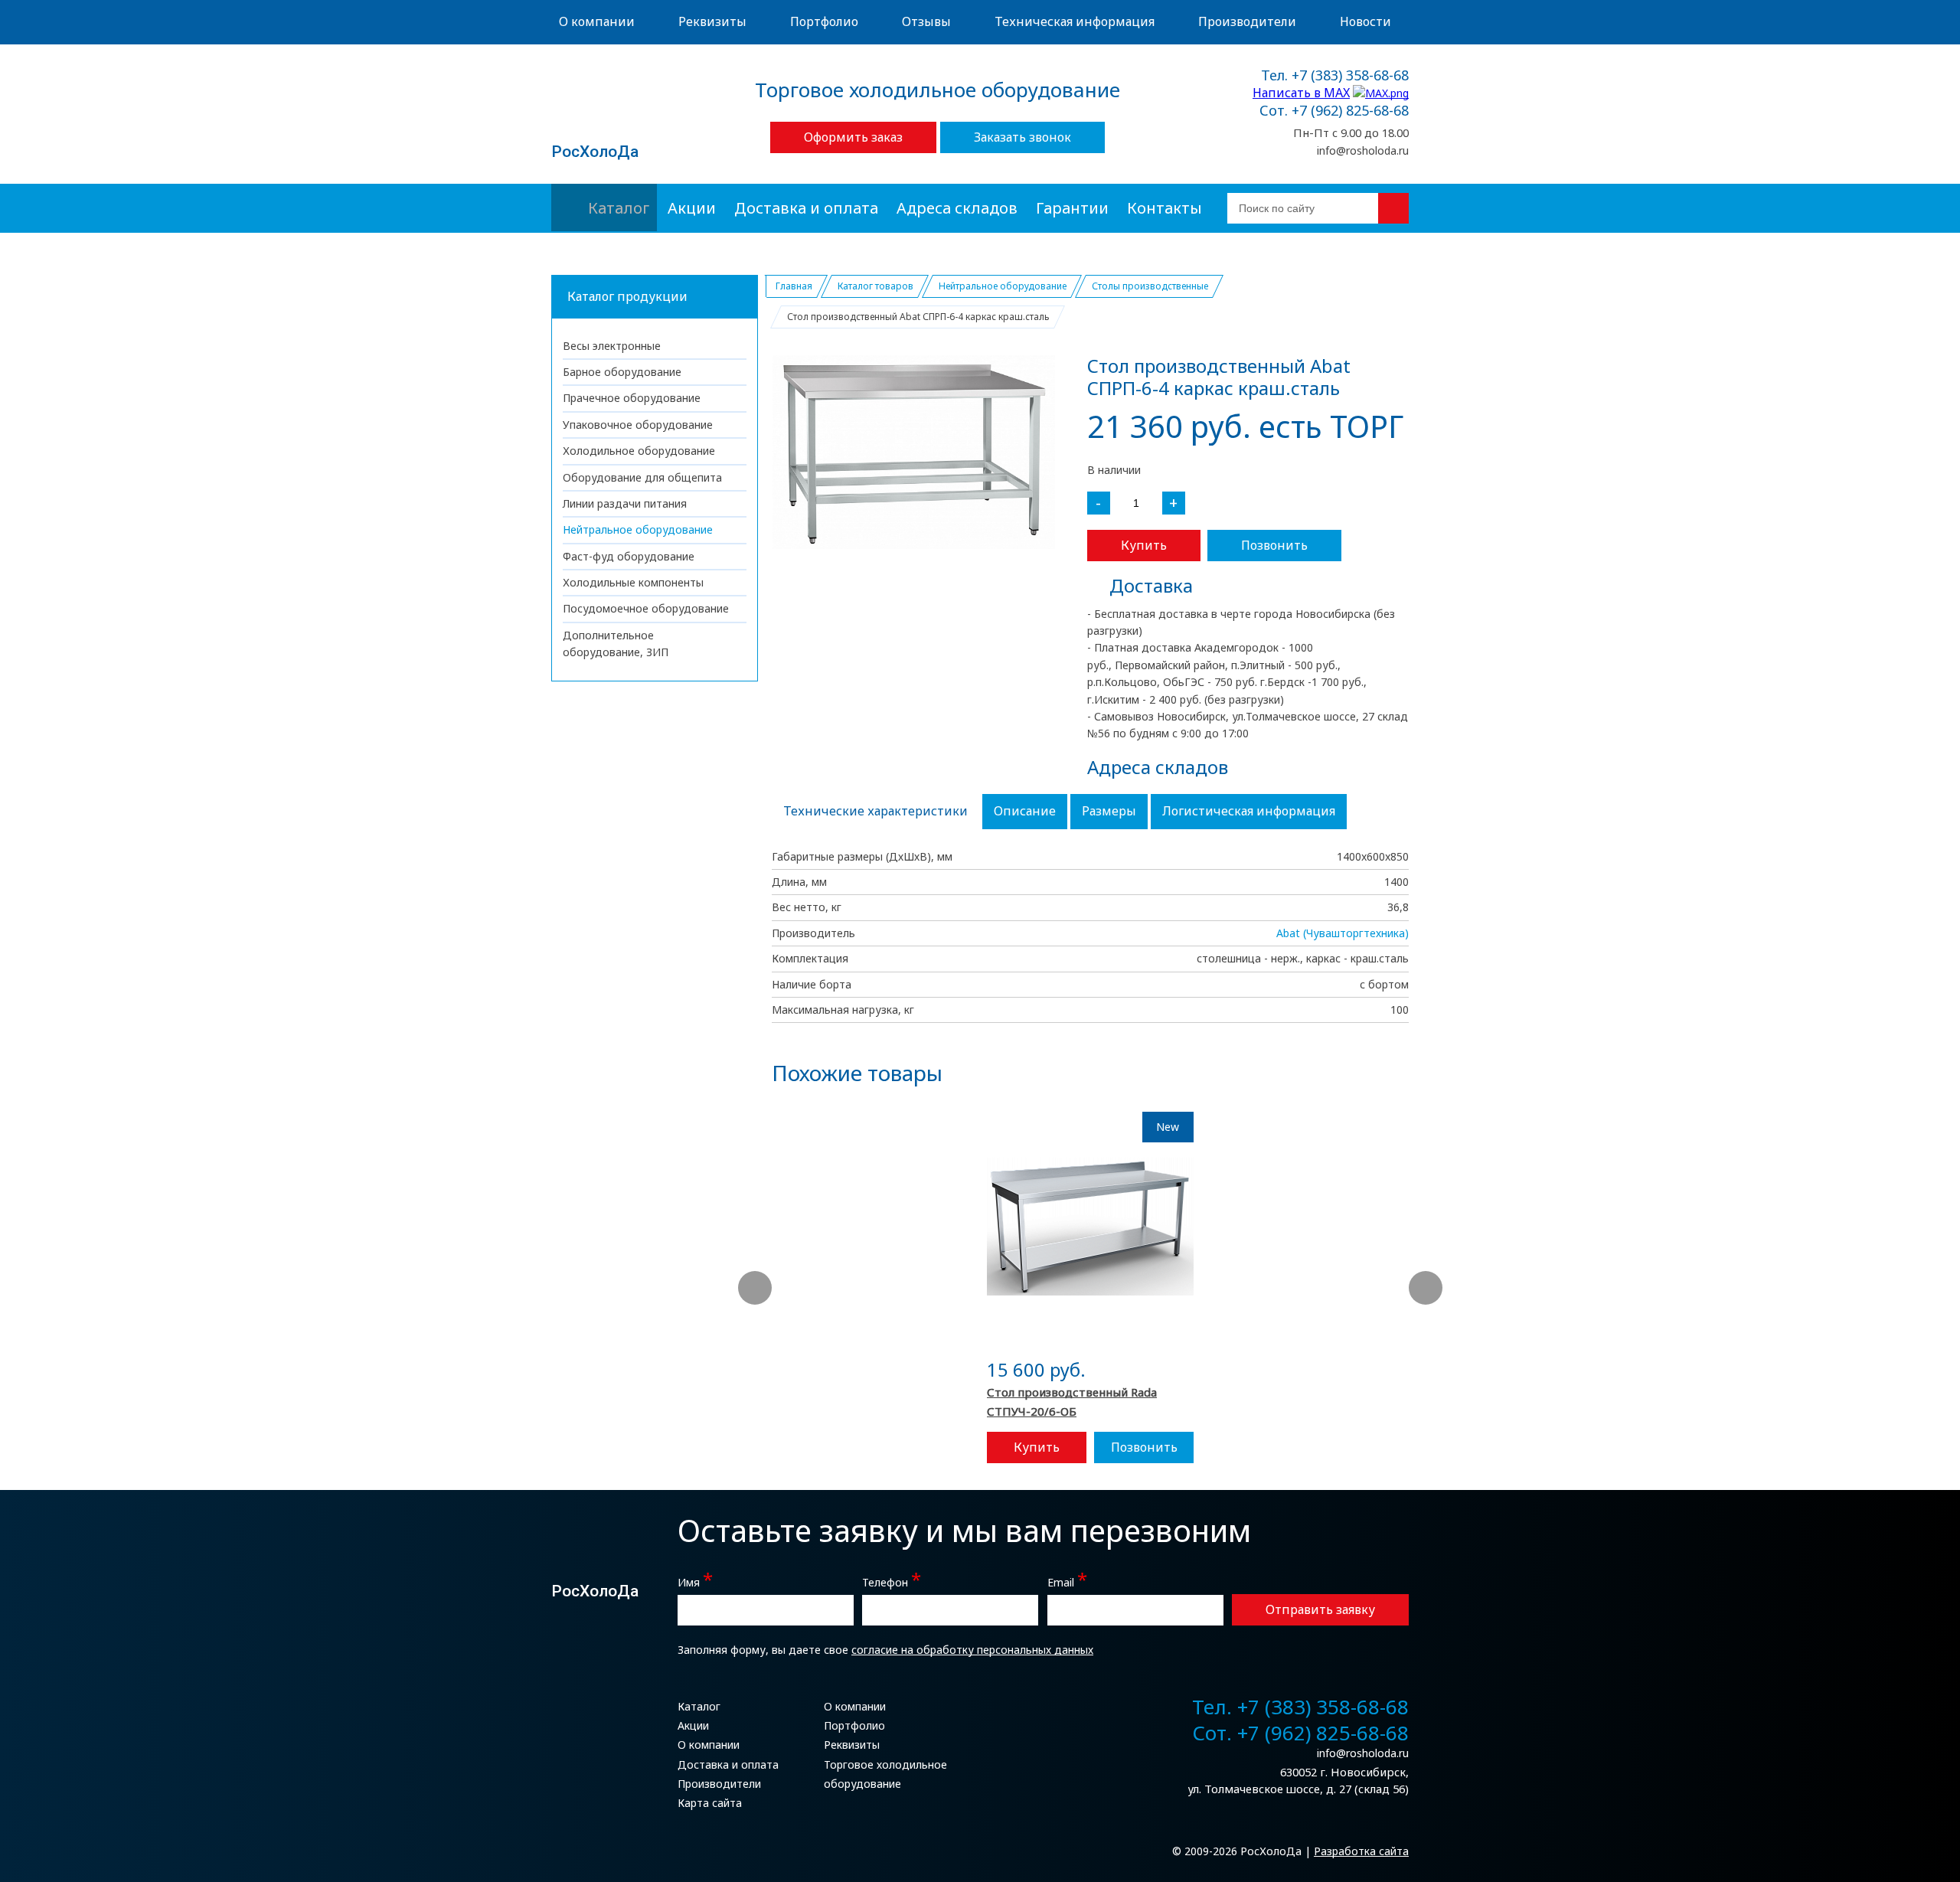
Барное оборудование (622, 372)
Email (1067, 1581)
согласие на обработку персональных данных (972, 1650)
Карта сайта (710, 1803)
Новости (1365, 21)
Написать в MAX (1301, 93)
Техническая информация (1075, 21)
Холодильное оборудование (639, 451)
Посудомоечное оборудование (646, 608)
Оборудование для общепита (642, 477)
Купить (1144, 545)
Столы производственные (1150, 286)
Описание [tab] (1025, 811)
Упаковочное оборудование (638, 425)
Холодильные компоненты (633, 582)
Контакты (1165, 208)
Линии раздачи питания (625, 503)
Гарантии (1072, 208)
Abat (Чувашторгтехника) (1343, 933)
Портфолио (824, 21)
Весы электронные (612, 346)
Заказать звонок (1022, 137)
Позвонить (1274, 545)
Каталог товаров (875, 286)
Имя (695, 1581)
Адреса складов (957, 208)
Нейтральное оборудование (638, 529)
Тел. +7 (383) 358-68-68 (1335, 76)
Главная (794, 286)
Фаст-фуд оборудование (629, 556)
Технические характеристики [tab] (875, 811)
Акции (692, 208)
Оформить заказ (853, 137)
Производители (1247, 21)
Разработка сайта (1361, 1851)
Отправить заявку (1320, 1609)
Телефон (892, 1581)
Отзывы (926, 21)
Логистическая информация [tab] (1249, 811)
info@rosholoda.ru (1363, 150)
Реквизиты (712, 21)
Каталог (619, 208)
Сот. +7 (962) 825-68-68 (1334, 111)
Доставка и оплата (806, 208)
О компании (597, 21)
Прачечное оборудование (632, 398)
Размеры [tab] (1109, 811)
